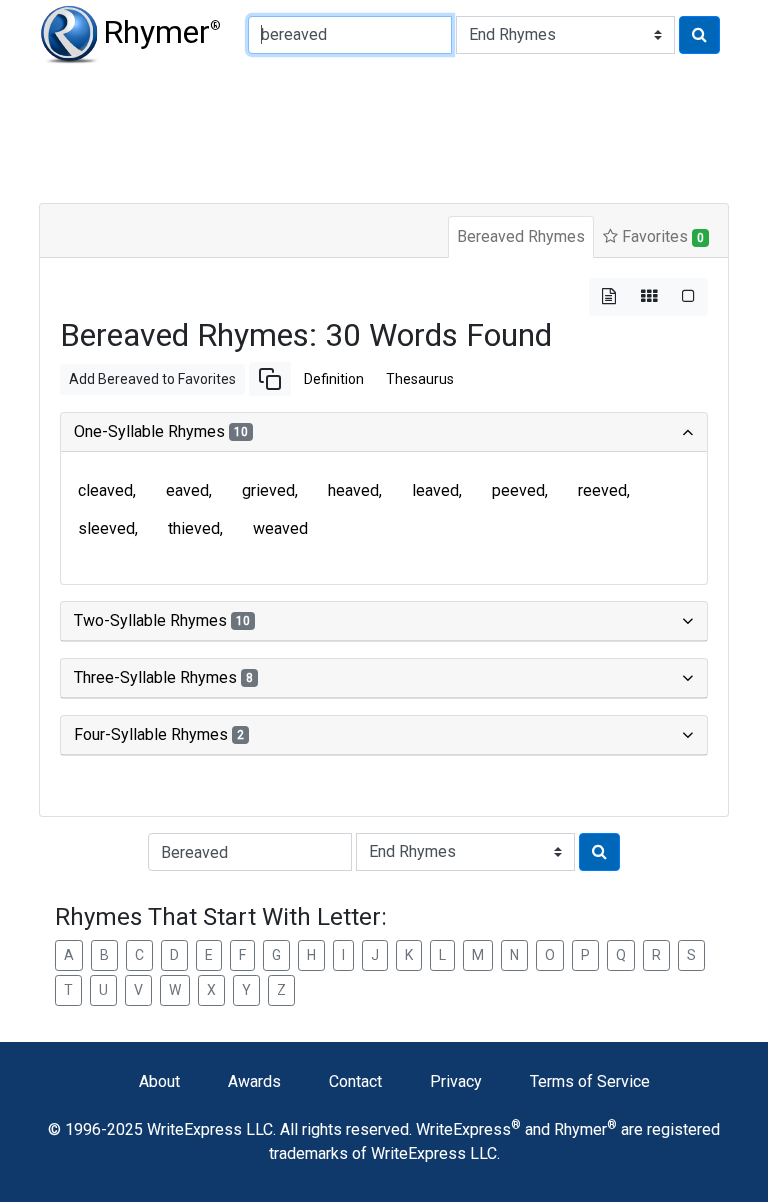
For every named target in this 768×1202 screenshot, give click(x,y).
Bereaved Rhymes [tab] (521, 236)
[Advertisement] (384, 130)
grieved (268, 490)
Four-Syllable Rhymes (159, 734)
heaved (353, 490)
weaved (280, 528)
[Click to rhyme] (699, 35)
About (159, 1081)
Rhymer (162, 32)
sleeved (106, 528)
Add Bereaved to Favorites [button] (152, 379)
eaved (187, 490)
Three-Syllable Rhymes (163, 677)
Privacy (456, 1081)
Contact (355, 1081)
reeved (602, 490)
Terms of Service (590, 1081)
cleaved (105, 490)
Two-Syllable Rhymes (162, 620)
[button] (270, 379)
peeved (518, 490)
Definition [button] (334, 379)
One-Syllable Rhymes (161, 431)
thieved (194, 528)
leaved (435, 490)
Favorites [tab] (661, 236)
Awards (254, 1081)
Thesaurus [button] (420, 379)
